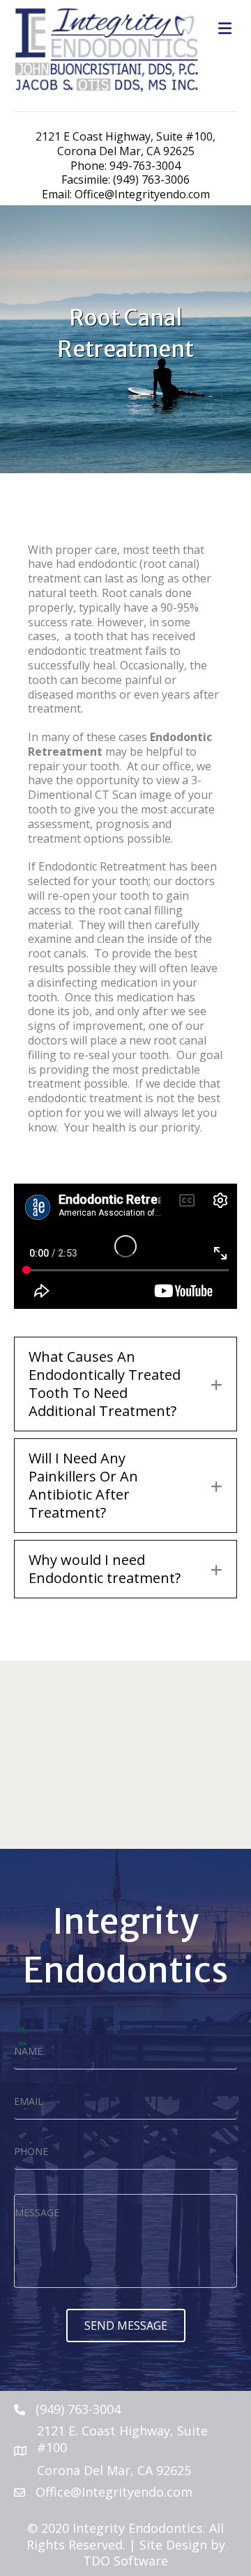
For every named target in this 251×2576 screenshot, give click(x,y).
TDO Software (125, 2561)
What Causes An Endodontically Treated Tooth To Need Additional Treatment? (105, 1384)
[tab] (125, 1384)
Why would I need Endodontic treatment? (105, 1569)
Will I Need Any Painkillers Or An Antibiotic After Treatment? (83, 1486)
